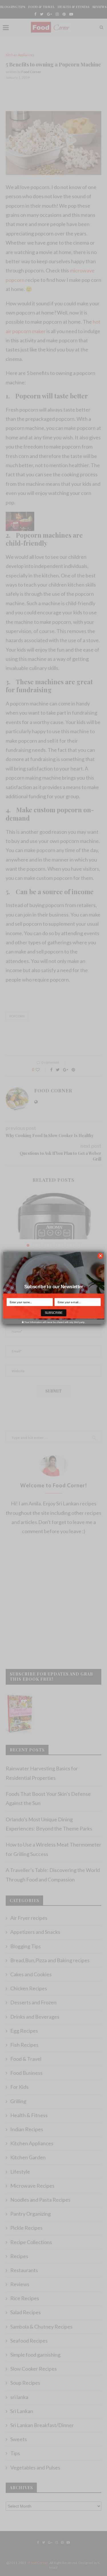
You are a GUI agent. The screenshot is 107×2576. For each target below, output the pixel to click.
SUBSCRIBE (54, 1313)
